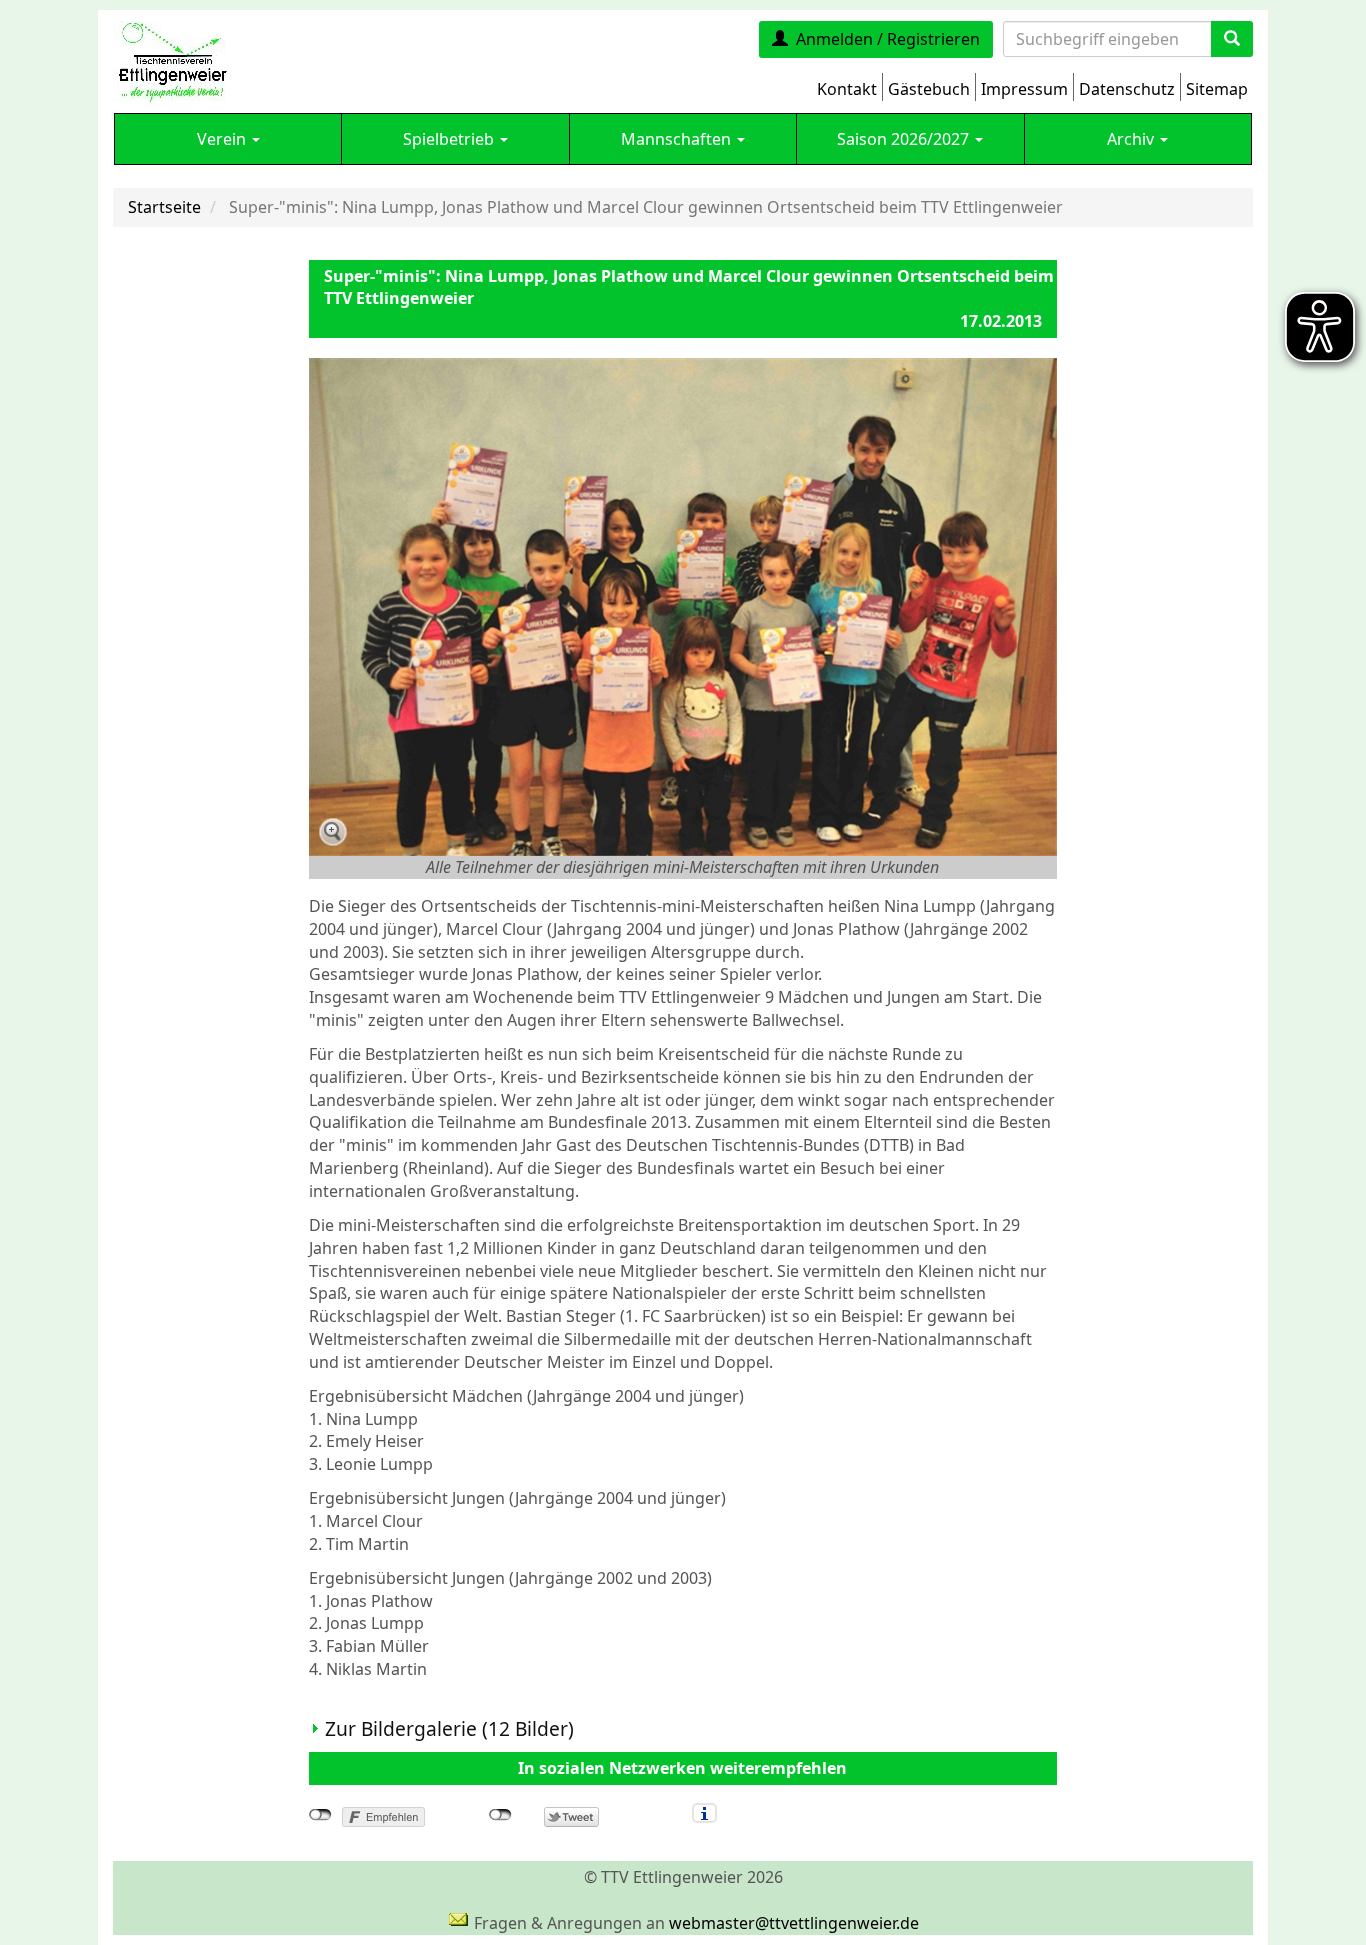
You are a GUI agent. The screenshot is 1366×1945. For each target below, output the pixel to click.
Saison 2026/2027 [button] (905, 139)
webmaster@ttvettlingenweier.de (794, 1923)
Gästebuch (929, 89)
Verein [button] (223, 139)
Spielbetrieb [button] (450, 139)
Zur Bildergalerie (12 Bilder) (449, 1728)
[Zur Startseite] (172, 61)
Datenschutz (1127, 89)
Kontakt (847, 89)
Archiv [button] (1132, 139)
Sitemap (1217, 89)
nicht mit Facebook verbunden (320, 1815)
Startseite (164, 207)
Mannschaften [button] (678, 139)
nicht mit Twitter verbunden (500, 1815)
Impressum (1024, 89)
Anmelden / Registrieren (888, 39)
